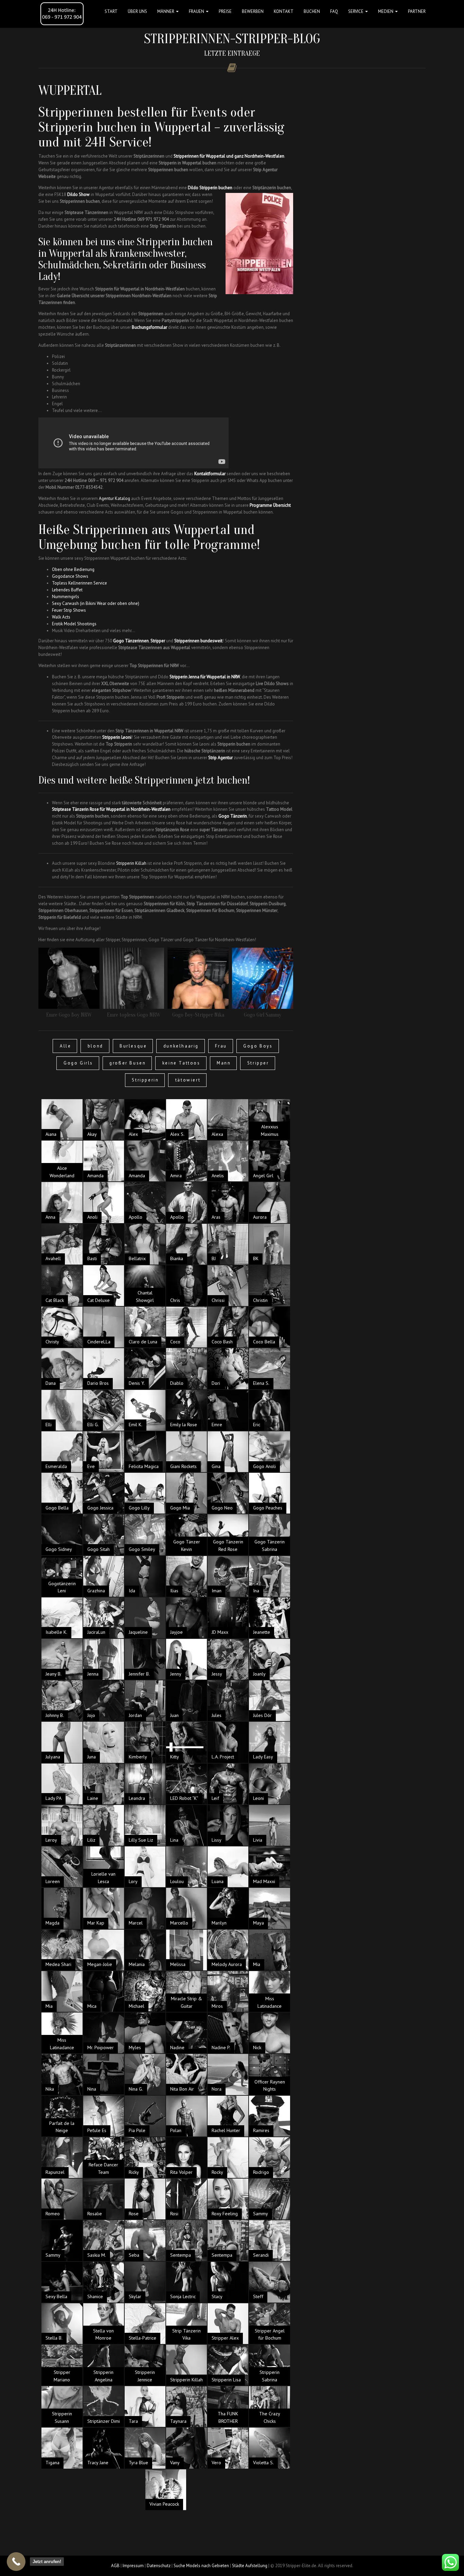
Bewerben (253, 11)
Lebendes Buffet (67, 590)
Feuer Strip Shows (69, 610)
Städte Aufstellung (250, 2566)
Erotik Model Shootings (74, 624)
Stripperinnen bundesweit (198, 641)
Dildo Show (78, 194)
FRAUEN (197, 11)
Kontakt (284, 11)
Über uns (137, 11)
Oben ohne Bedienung (73, 569)
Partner (417, 11)
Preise (225, 11)
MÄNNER (166, 11)
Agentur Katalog (114, 498)
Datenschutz (159, 2566)
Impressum (133, 2566)
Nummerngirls (66, 597)
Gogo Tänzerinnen (131, 641)
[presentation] (30, 986)
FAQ (334, 11)
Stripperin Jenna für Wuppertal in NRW (205, 677)
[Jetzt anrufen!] (16, 2562)
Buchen (312, 11)
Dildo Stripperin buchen (210, 188)
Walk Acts (61, 617)
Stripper (158, 641)
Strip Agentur (220, 758)
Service (356, 11)
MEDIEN (386, 11)
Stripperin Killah (131, 863)
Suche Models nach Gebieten (201, 2566)
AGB (115, 2566)
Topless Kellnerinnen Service (79, 583)
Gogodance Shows (70, 576)
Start (111, 11)
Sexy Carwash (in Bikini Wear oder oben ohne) (96, 603)
